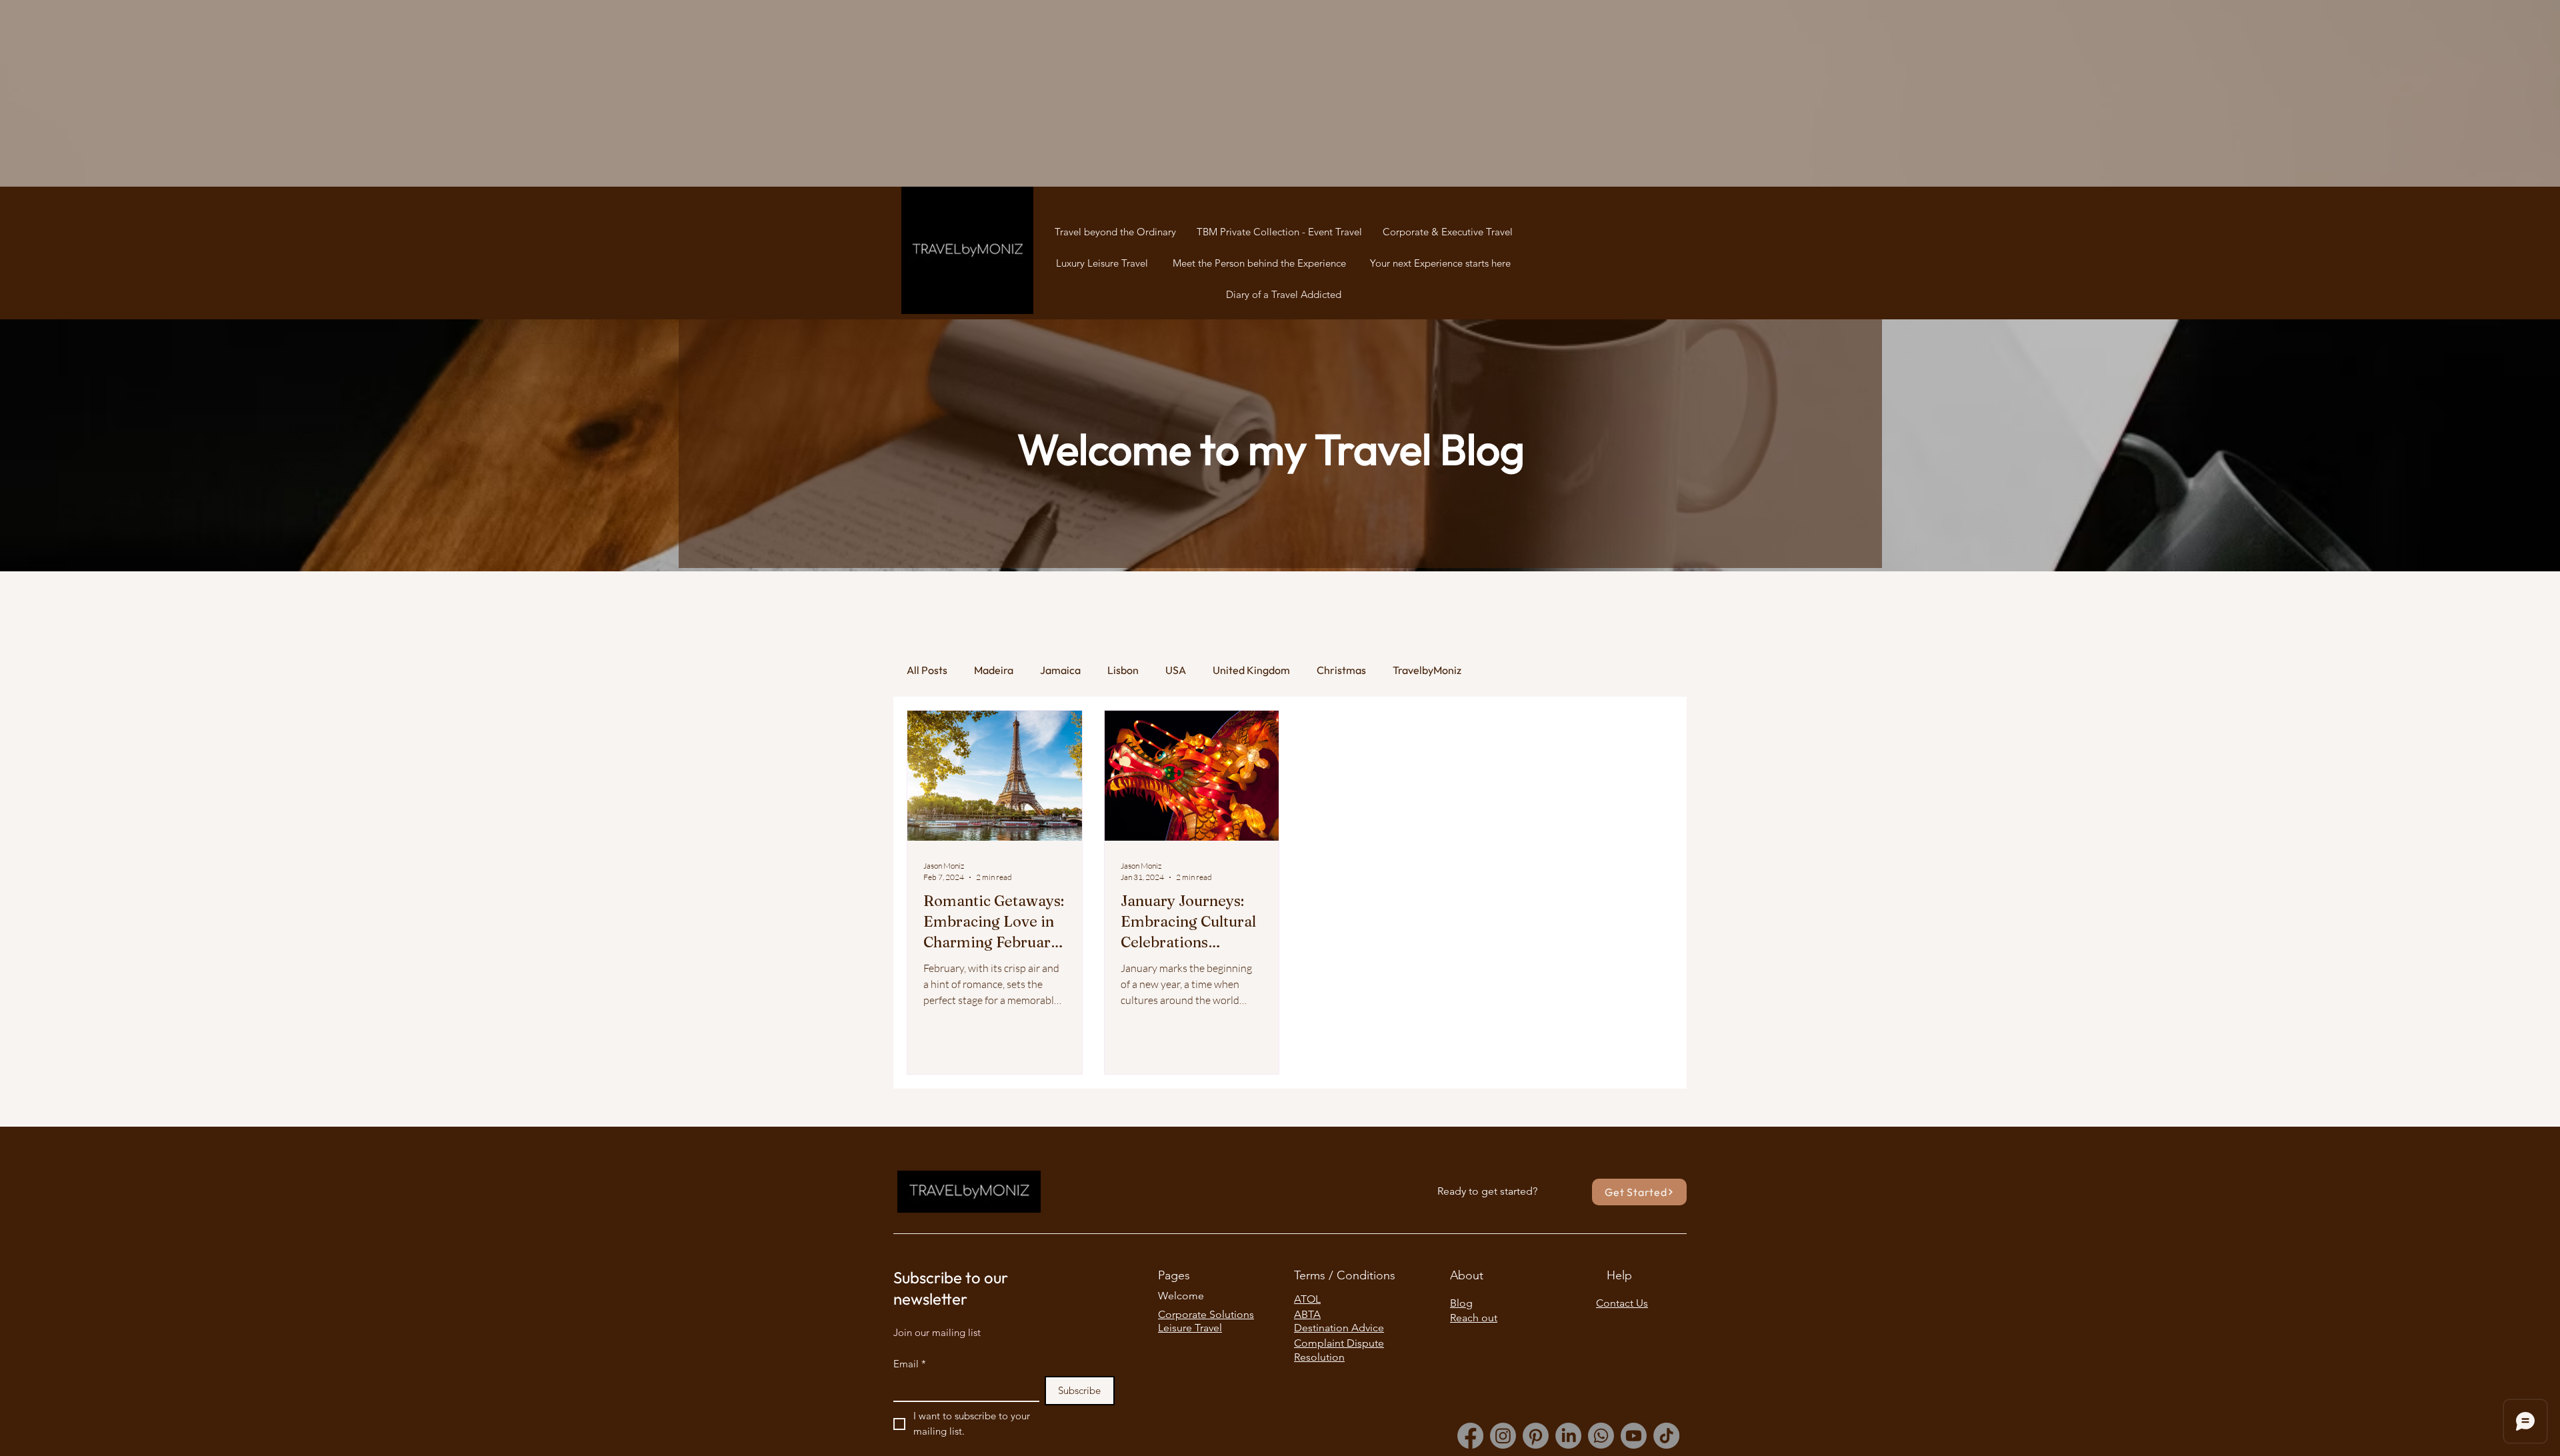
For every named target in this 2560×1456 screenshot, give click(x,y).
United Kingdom (1251, 670)
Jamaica (1060, 670)
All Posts (927, 670)
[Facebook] (1470, 1436)
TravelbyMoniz (1427, 670)
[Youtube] (1634, 1436)
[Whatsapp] (1601, 1436)
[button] (1639, 1192)
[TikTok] (1666, 1436)
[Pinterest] (1536, 1436)
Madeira (994, 670)
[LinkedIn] (1568, 1436)
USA (1176, 670)
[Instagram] (1503, 1436)
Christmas (1341, 670)
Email (910, 1364)
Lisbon (1123, 670)
